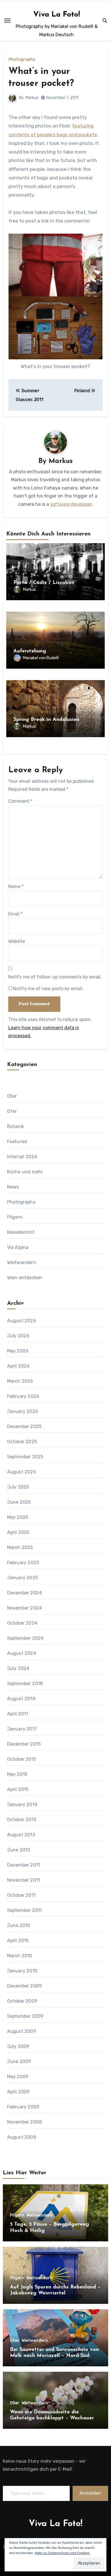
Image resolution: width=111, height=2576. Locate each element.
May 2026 (18, 1351)
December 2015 (24, 1744)
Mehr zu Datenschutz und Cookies (62, 2553)
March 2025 (20, 1547)
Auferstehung (30, 651)
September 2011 (25, 1910)
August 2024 (22, 1653)
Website (17, 941)
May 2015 (17, 1774)
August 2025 (21, 1472)
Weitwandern (22, 1262)
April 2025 (18, 1532)
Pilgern (15, 1217)
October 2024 (22, 1623)
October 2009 (22, 2001)
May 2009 (18, 2077)
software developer (71, 504)
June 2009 (19, 2062)
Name (16, 886)
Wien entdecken (25, 1278)
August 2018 (21, 1699)
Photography (22, 60)
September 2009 (25, 2016)
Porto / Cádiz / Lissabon (44, 583)
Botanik (16, 1126)
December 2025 (24, 1426)
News (13, 1187)
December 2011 (24, 1865)
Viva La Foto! (57, 15)
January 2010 (22, 1971)
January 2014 (22, 1804)
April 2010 (18, 1941)
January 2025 (22, 1578)
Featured (17, 1142)
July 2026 (18, 1336)
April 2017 (18, 1714)
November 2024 (25, 1608)
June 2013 (19, 1850)
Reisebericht (21, 1232)
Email (16, 914)
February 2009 (23, 2107)
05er (12, 1096)
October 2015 (22, 1759)
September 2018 (25, 1684)
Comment (20, 801)
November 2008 (25, 2122)
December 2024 (25, 1593)
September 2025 (25, 1457)
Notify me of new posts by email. (48, 989)
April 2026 (18, 1366)
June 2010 (19, 1925)
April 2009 (18, 2092)
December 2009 (25, 1986)
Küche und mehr (25, 1172)
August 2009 (22, 2031)
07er (12, 1111)
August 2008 (22, 2137)
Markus (32, 98)
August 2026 (22, 1321)
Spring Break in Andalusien (46, 720)
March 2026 (20, 1381)
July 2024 (18, 1668)
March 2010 (20, 1956)
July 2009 (18, 2046)
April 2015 (18, 1789)
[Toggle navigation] (7, 21)
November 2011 (24, 1880)
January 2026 (23, 1411)
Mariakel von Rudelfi (41, 658)
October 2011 (21, 1895)
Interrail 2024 (22, 1157)
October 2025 (22, 1442)
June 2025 (19, 1502)
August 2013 (21, 1835)
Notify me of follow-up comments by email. (55, 977)
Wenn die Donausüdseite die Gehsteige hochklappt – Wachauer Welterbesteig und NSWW (52, 2418)
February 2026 (23, 1396)
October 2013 (22, 1820)
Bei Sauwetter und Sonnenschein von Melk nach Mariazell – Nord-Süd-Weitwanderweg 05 (54, 2356)
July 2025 (18, 1487)
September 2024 (25, 1638)
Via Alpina (18, 1247)
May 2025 (18, 1517)
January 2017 (22, 1729)
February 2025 (23, 1563)
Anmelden (90, 2493)
